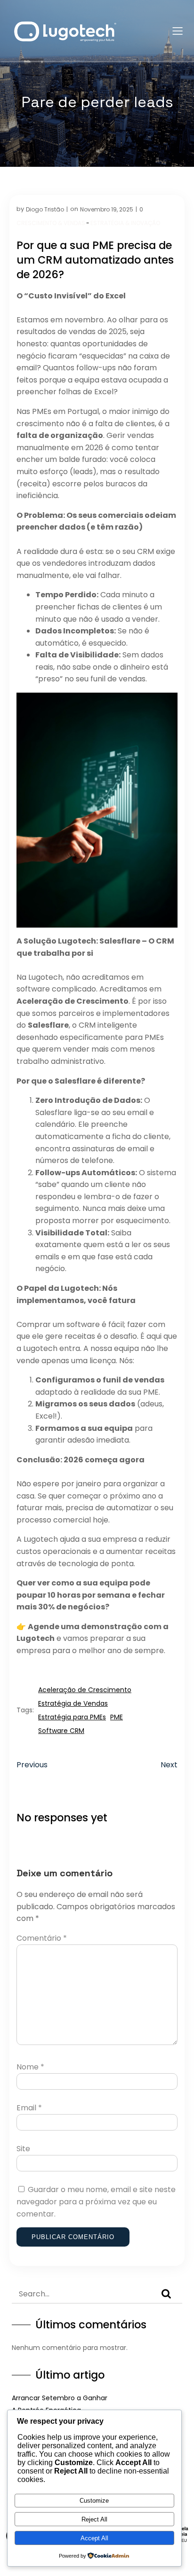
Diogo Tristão (45, 209)
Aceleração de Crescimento (85, 1690)
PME (117, 1717)
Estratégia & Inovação (125, 223)
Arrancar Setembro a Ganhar (60, 2398)
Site (23, 2149)
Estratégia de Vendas (73, 1703)
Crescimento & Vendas (51, 223)
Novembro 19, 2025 (107, 209)
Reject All (94, 2519)
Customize (94, 2501)
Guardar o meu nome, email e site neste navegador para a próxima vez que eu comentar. (96, 2201)
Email (29, 2108)
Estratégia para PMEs (72, 1717)
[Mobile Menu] (178, 31)
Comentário (42, 1938)
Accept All (94, 2538)
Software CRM (61, 1731)
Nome (30, 2067)
